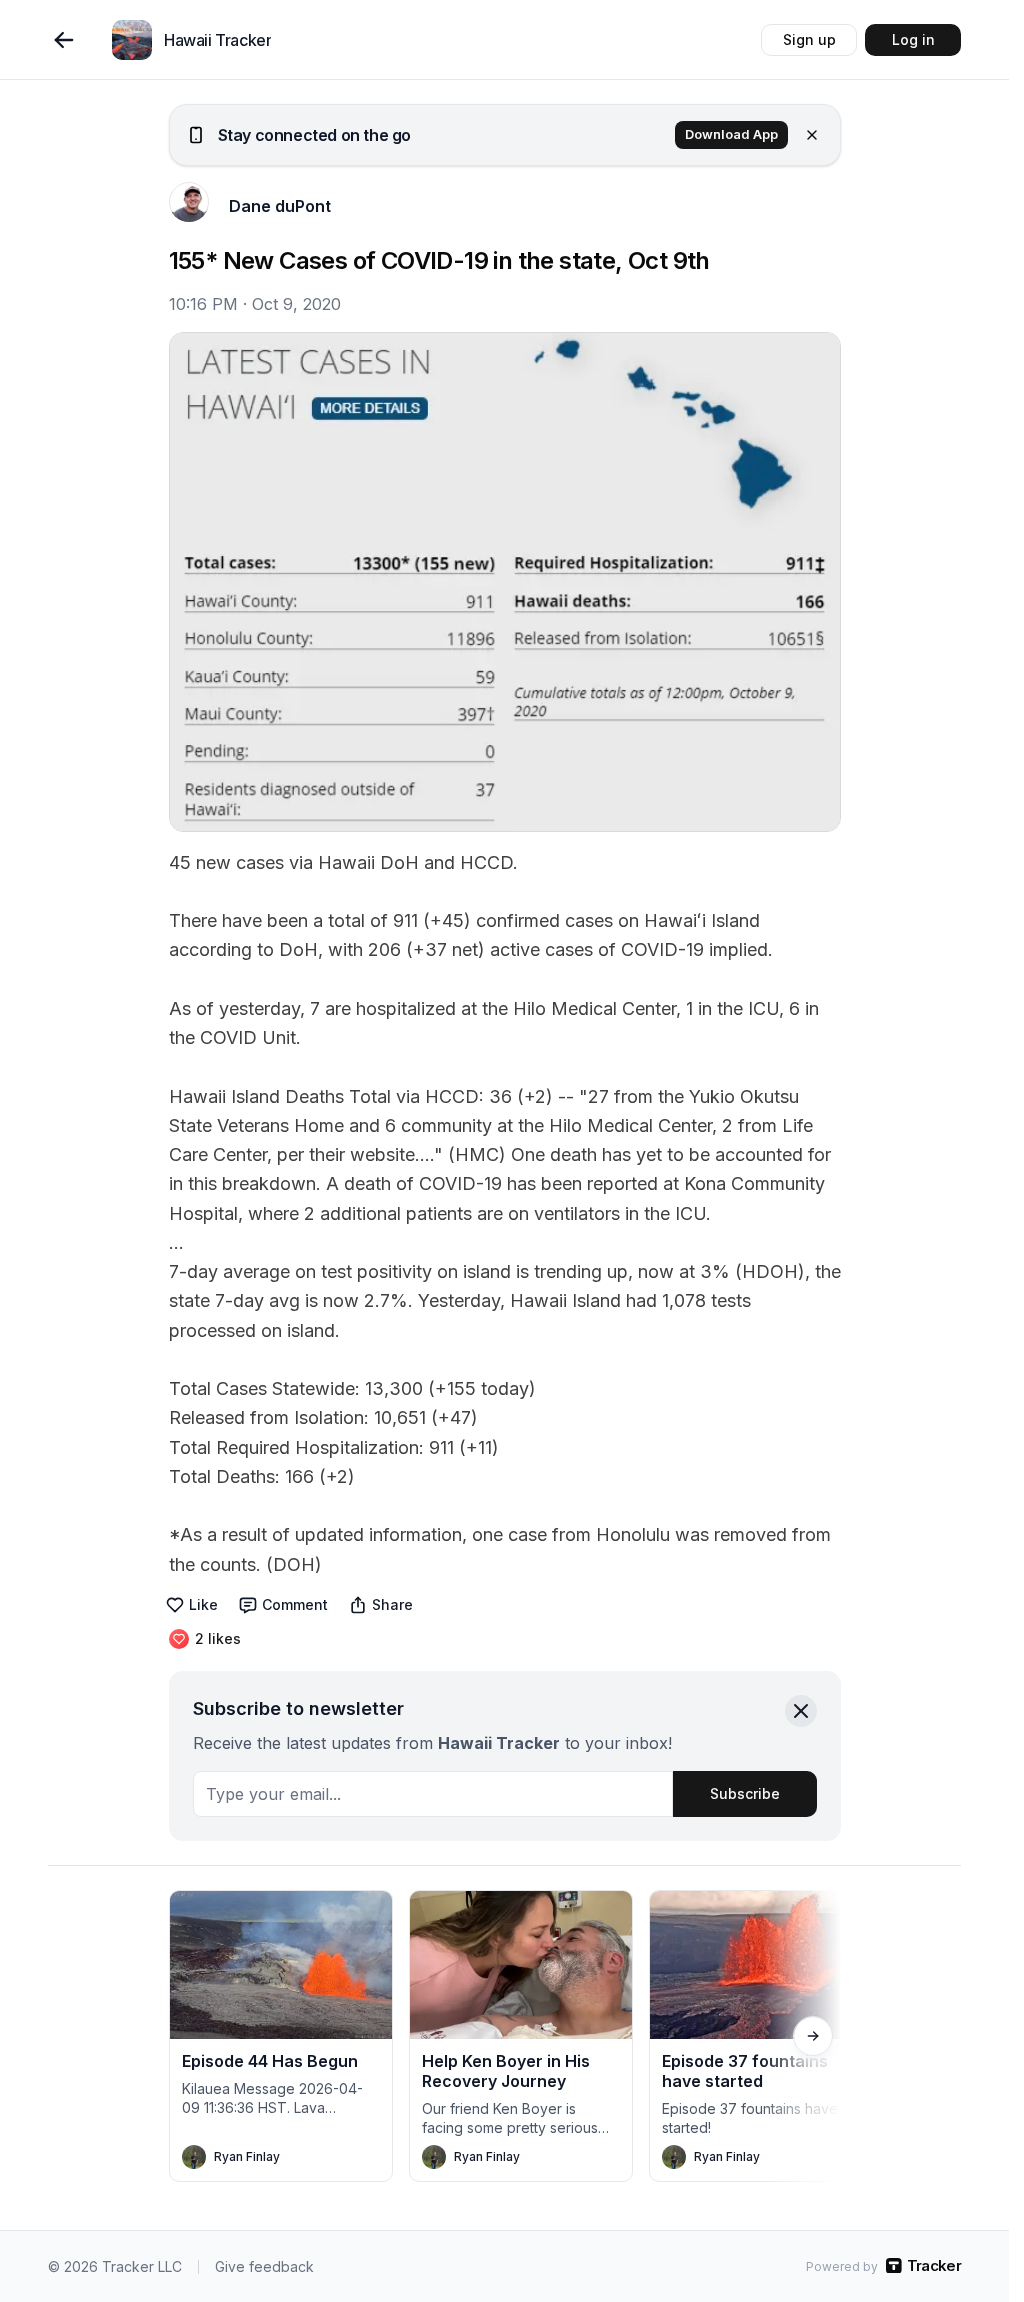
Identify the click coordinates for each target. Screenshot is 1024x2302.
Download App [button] (731, 134)
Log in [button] (913, 39)
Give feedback (264, 2266)
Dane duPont (280, 206)
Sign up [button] (809, 39)
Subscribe (745, 1793)
